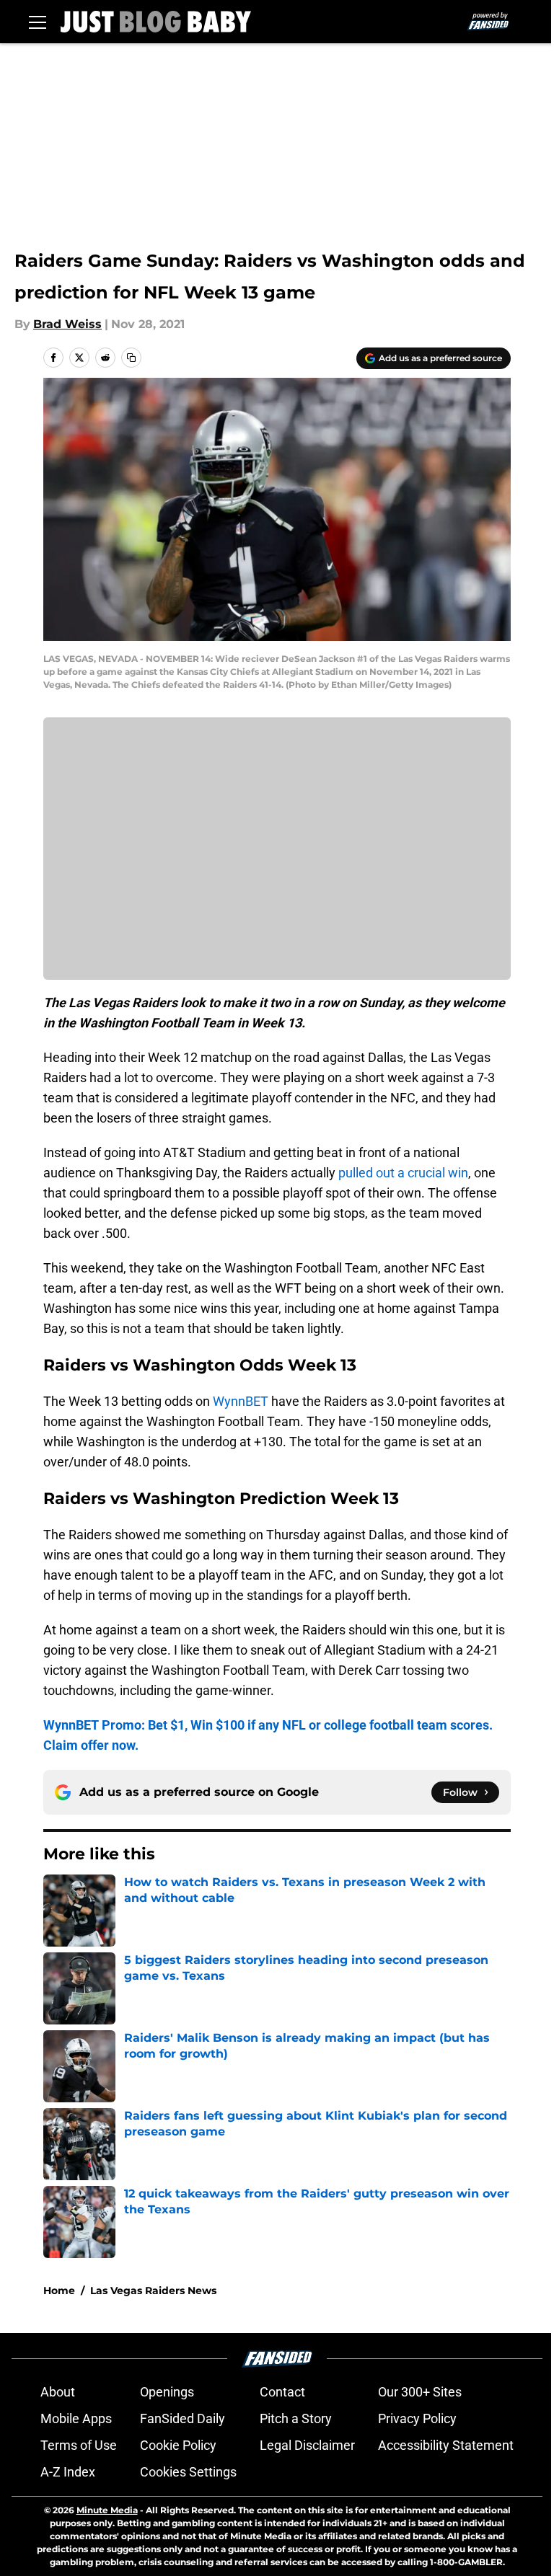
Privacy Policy (417, 2418)
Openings (167, 2392)
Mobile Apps (76, 2418)
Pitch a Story (296, 2418)
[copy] (131, 358)
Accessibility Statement (446, 2445)
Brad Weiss (67, 324)
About (58, 2392)
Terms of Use (79, 2445)
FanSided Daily (183, 2418)
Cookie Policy (178, 2445)
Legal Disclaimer (307, 2445)
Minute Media (107, 2510)
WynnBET (241, 1401)
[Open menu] (38, 22)
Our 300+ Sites (420, 2392)
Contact (282, 2392)
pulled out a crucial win (403, 1173)
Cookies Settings (188, 2472)
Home (59, 2290)
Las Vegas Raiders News (153, 2290)
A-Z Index (68, 2472)
